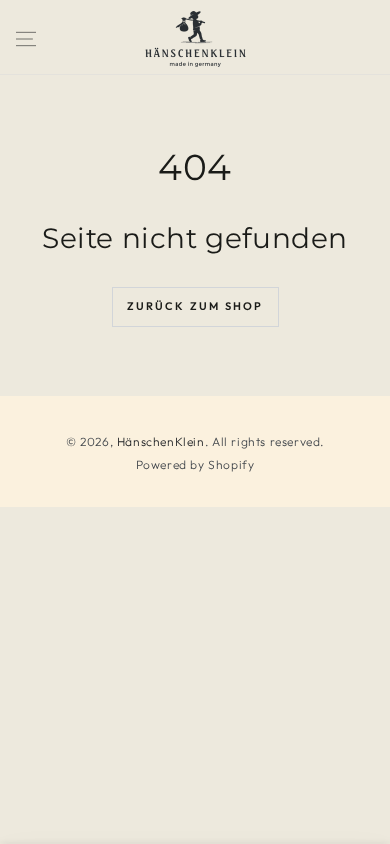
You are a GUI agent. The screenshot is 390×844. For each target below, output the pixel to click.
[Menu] (26, 39)
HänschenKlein (161, 441)
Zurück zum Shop (195, 306)
